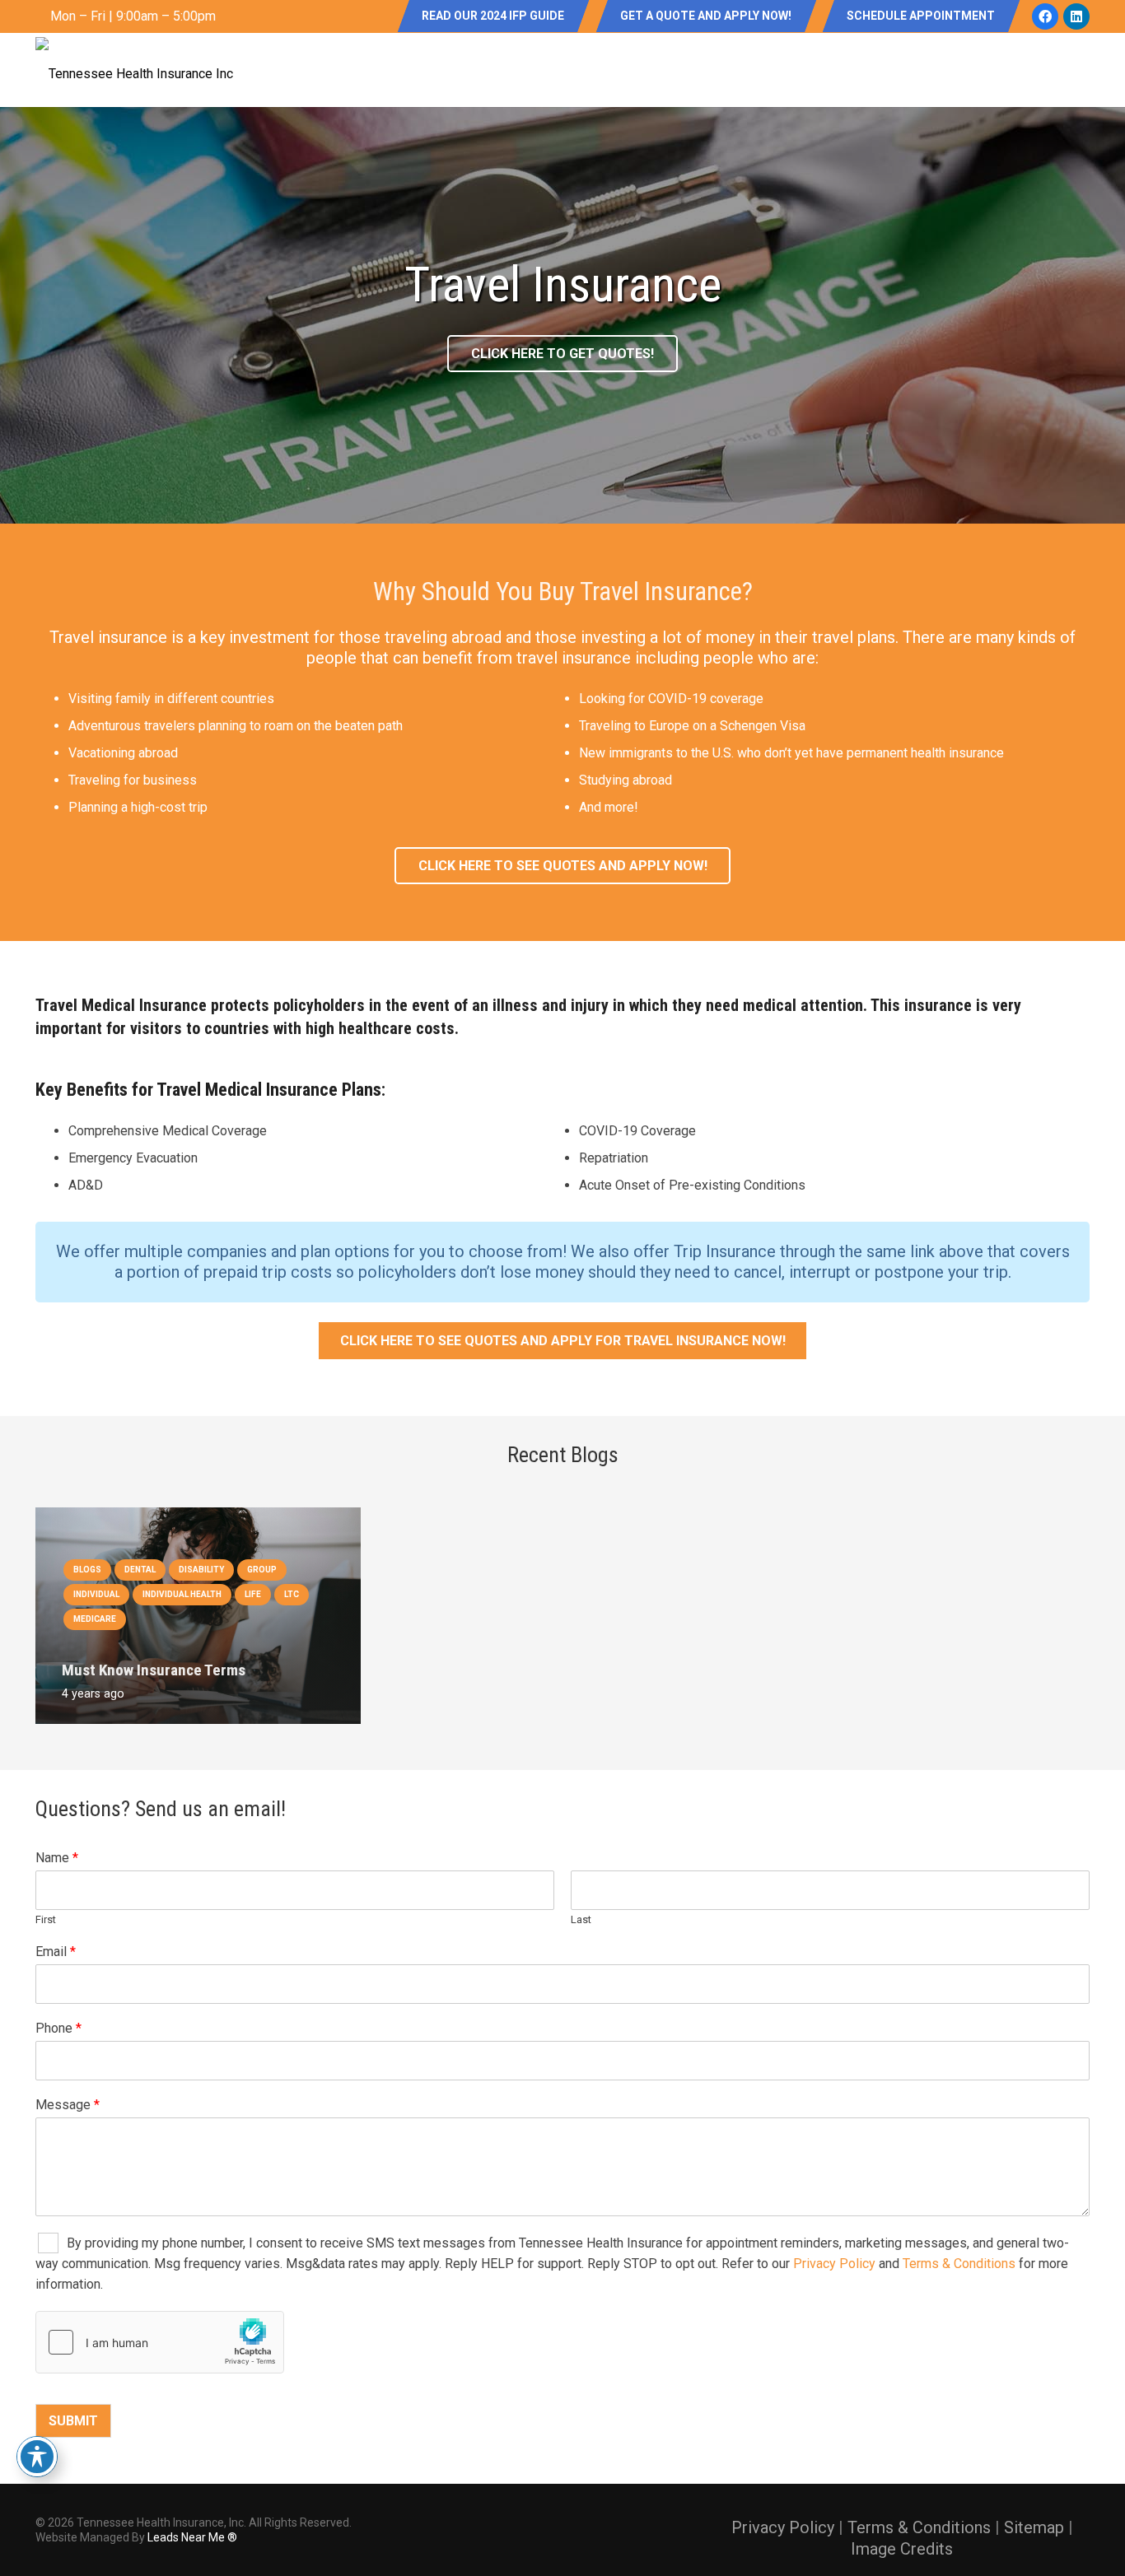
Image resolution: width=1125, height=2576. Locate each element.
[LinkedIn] (1076, 16)
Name (57, 1858)
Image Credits (902, 2549)
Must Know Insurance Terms (154, 1670)
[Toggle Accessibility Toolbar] (37, 2457)
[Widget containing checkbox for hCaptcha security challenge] (160, 2342)
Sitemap (1034, 2527)
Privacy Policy (834, 2264)
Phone (58, 2028)
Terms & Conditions (959, 2264)
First (46, 1919)
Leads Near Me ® (192, 2537)
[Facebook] (1045, 16)
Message (68, 2105)
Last (581, 1919)
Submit (73, 2421)
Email (56, 1952)
